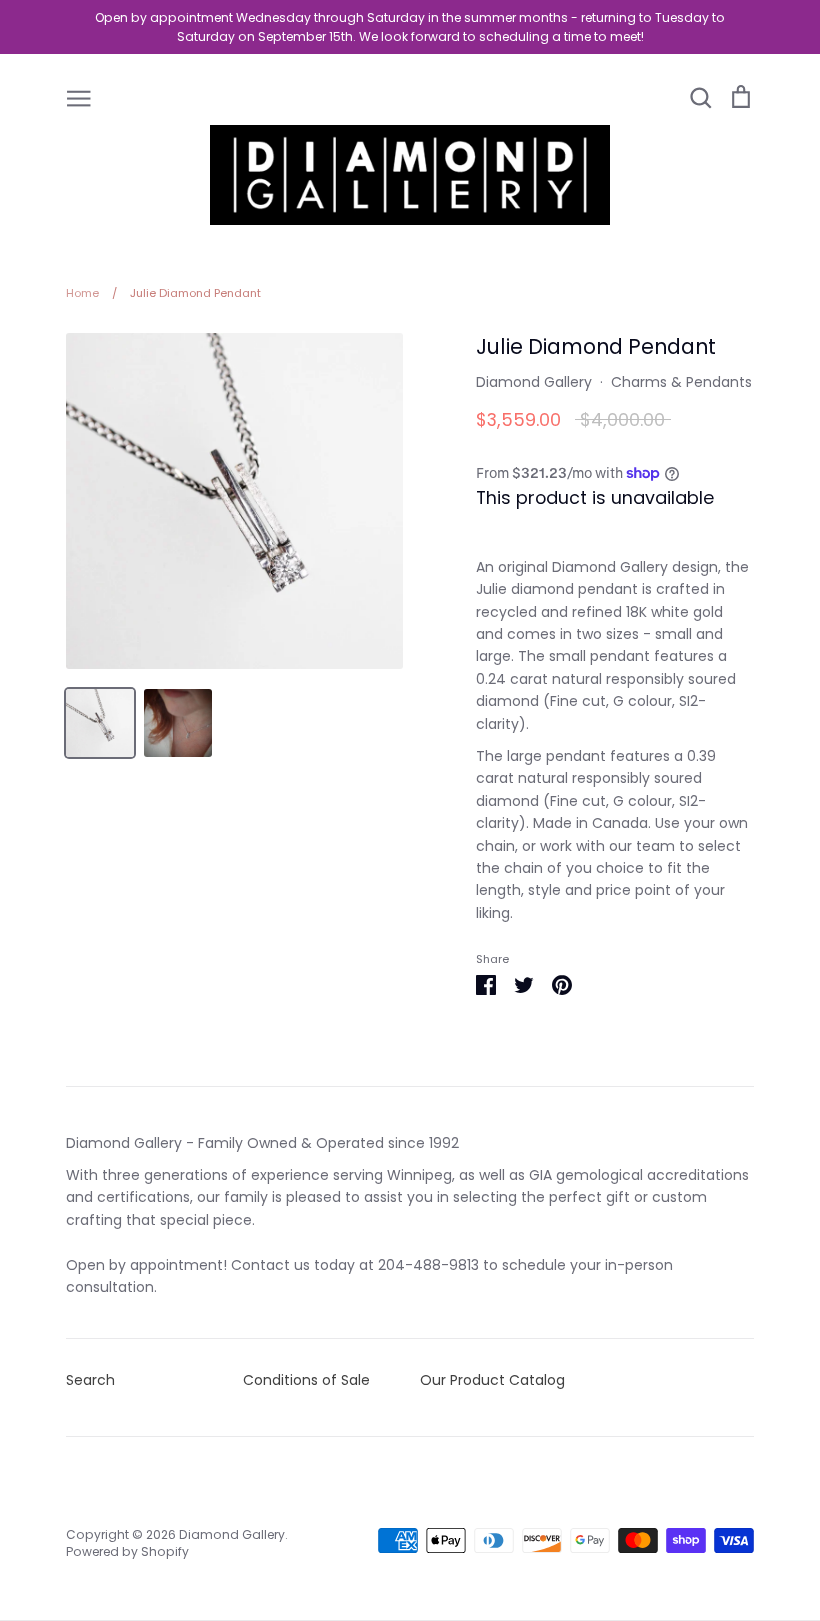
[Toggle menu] (79, 97)
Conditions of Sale (306, 1380)
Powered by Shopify (127, 1551)
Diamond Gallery (534, 382)
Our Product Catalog (492, 1380)
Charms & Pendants (681, 382)
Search (90, 1380)
